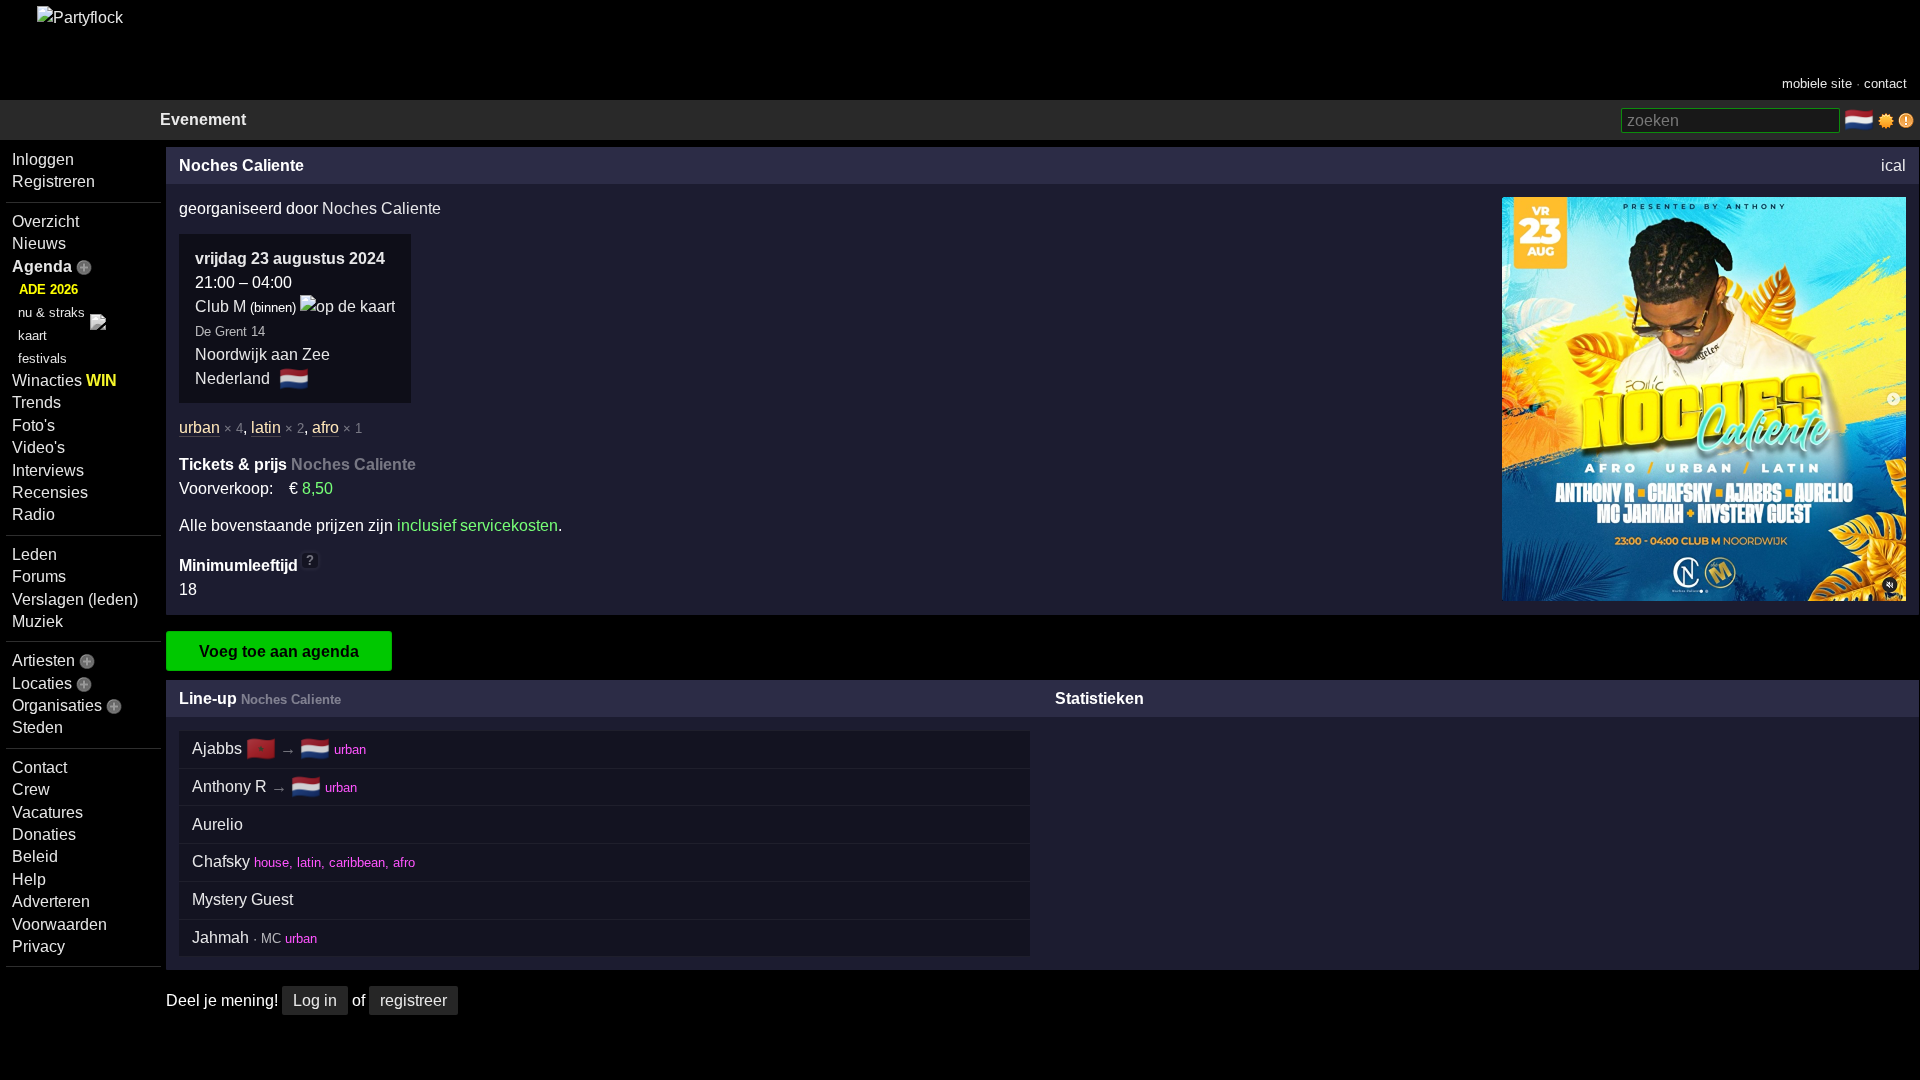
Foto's (33, 425)
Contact (39, 767)
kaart (32, 335)
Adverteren (51, 901)
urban (199, 427)
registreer (413, 1000)
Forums (39, 576)
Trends (36, 402)
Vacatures (47, 812)
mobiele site (1817, 83)
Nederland (232, 378)
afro (325, 427)
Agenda (42, 266)
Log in (315, 1000)
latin (266, 427)
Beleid (35, 856)
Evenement (203, 119)
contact (1885, 83)
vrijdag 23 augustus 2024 (290, 258)
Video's (38, 447)
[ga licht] (1886, 121)
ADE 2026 (48, 289)
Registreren (53, 181)
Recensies (50, 492)
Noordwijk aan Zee (262, 354)
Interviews (48, 470)
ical (1893, 165)
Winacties (64, 380)
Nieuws (39, 243)
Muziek (37, 621)
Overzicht (45, 221)
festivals (42, 358)
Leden (34, 554)
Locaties (42, 683)
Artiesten (43, 660)
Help (29, 879)
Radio (33, 514)
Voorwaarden (59, 924)
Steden (37, 727)
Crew (31, 789)
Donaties (44, 834)
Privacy (38, 946)
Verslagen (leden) (75, 599)
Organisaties (57, 705)
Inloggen (43, 159)
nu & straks (51, 312)
